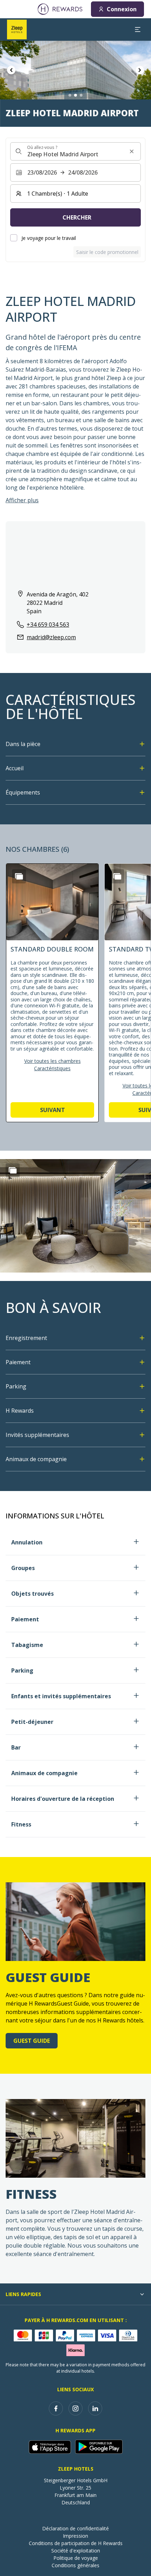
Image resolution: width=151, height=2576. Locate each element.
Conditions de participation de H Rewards (76, 2543)
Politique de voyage (76, 2558)
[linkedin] (95, 2408)
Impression (75, 2536)
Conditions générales (75, 2565)
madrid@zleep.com (51, 637)
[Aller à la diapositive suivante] (140, 70)
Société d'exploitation (76, 2551)
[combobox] (75, 151)
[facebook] (56, 2408)
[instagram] (75, 2408)
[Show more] (13, 1170)
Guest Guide (32, 2041)
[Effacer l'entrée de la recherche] (132, 151)
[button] (52, 993)
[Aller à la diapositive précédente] (11, 70)
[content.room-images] (19, 876)
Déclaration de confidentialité (75, 2528)
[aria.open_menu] (138, 30)
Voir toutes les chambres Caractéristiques (52, 1065)
